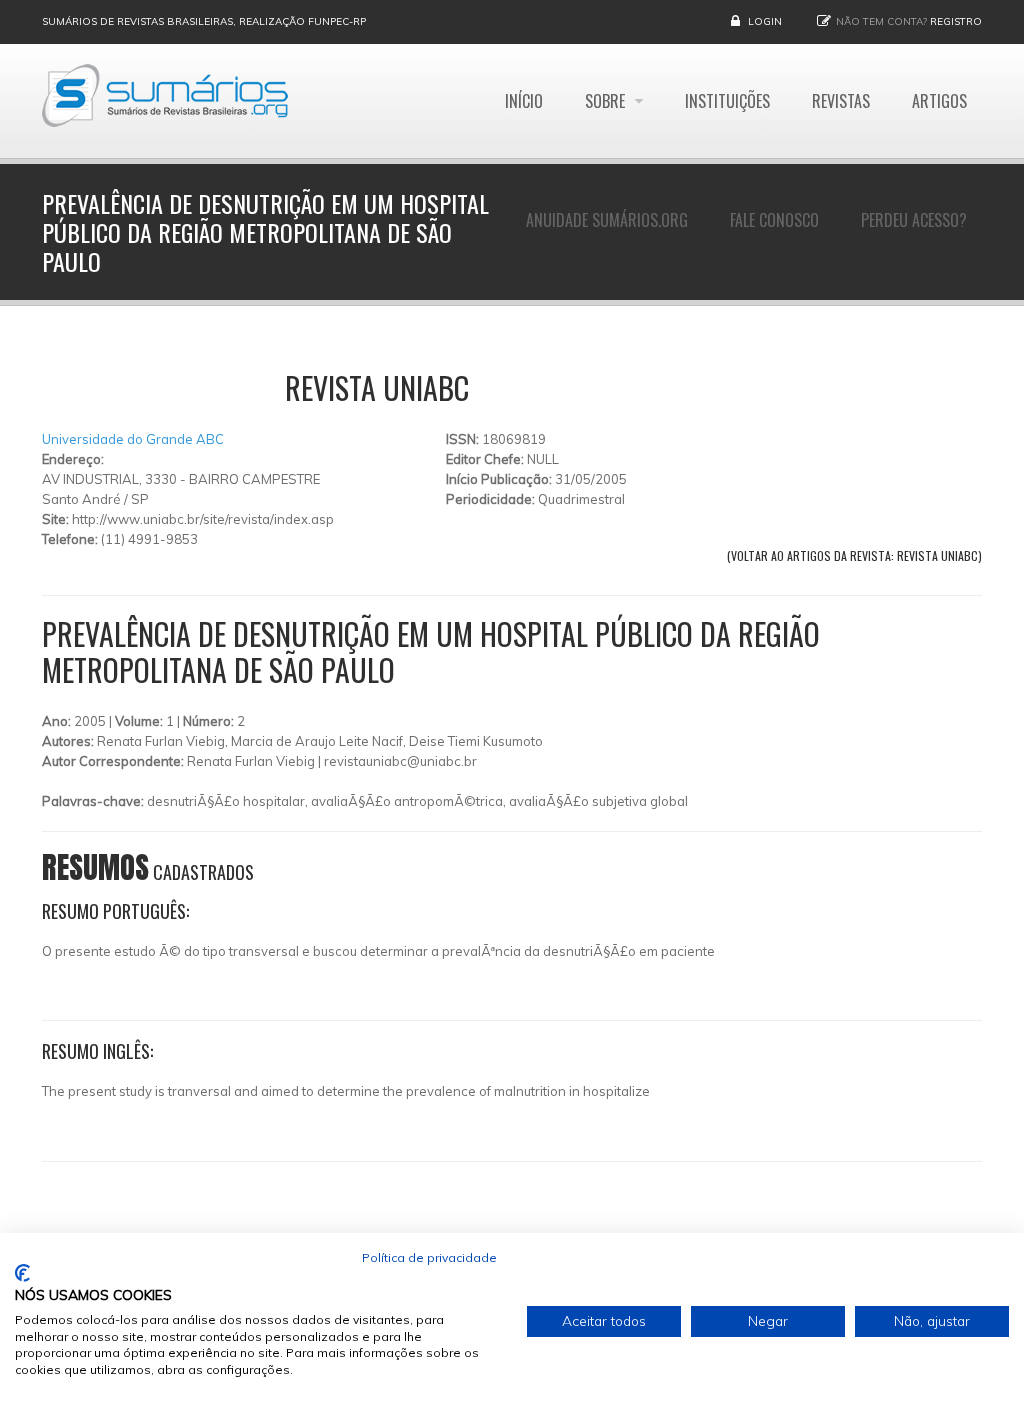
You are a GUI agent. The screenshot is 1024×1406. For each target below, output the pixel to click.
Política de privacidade (429, 1257)
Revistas (841, 101)
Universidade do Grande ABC (133, 439)
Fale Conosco (774, 220)
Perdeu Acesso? (914, 220)
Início (524, 101)
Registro (956, 21)
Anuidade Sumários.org (607, 220)
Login (765, 21)
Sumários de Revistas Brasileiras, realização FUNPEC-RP (204, 21)
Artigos (939, 101)
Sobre (607, 101)
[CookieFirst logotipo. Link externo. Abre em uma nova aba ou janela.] (22, 1273)
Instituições (727, 101)
